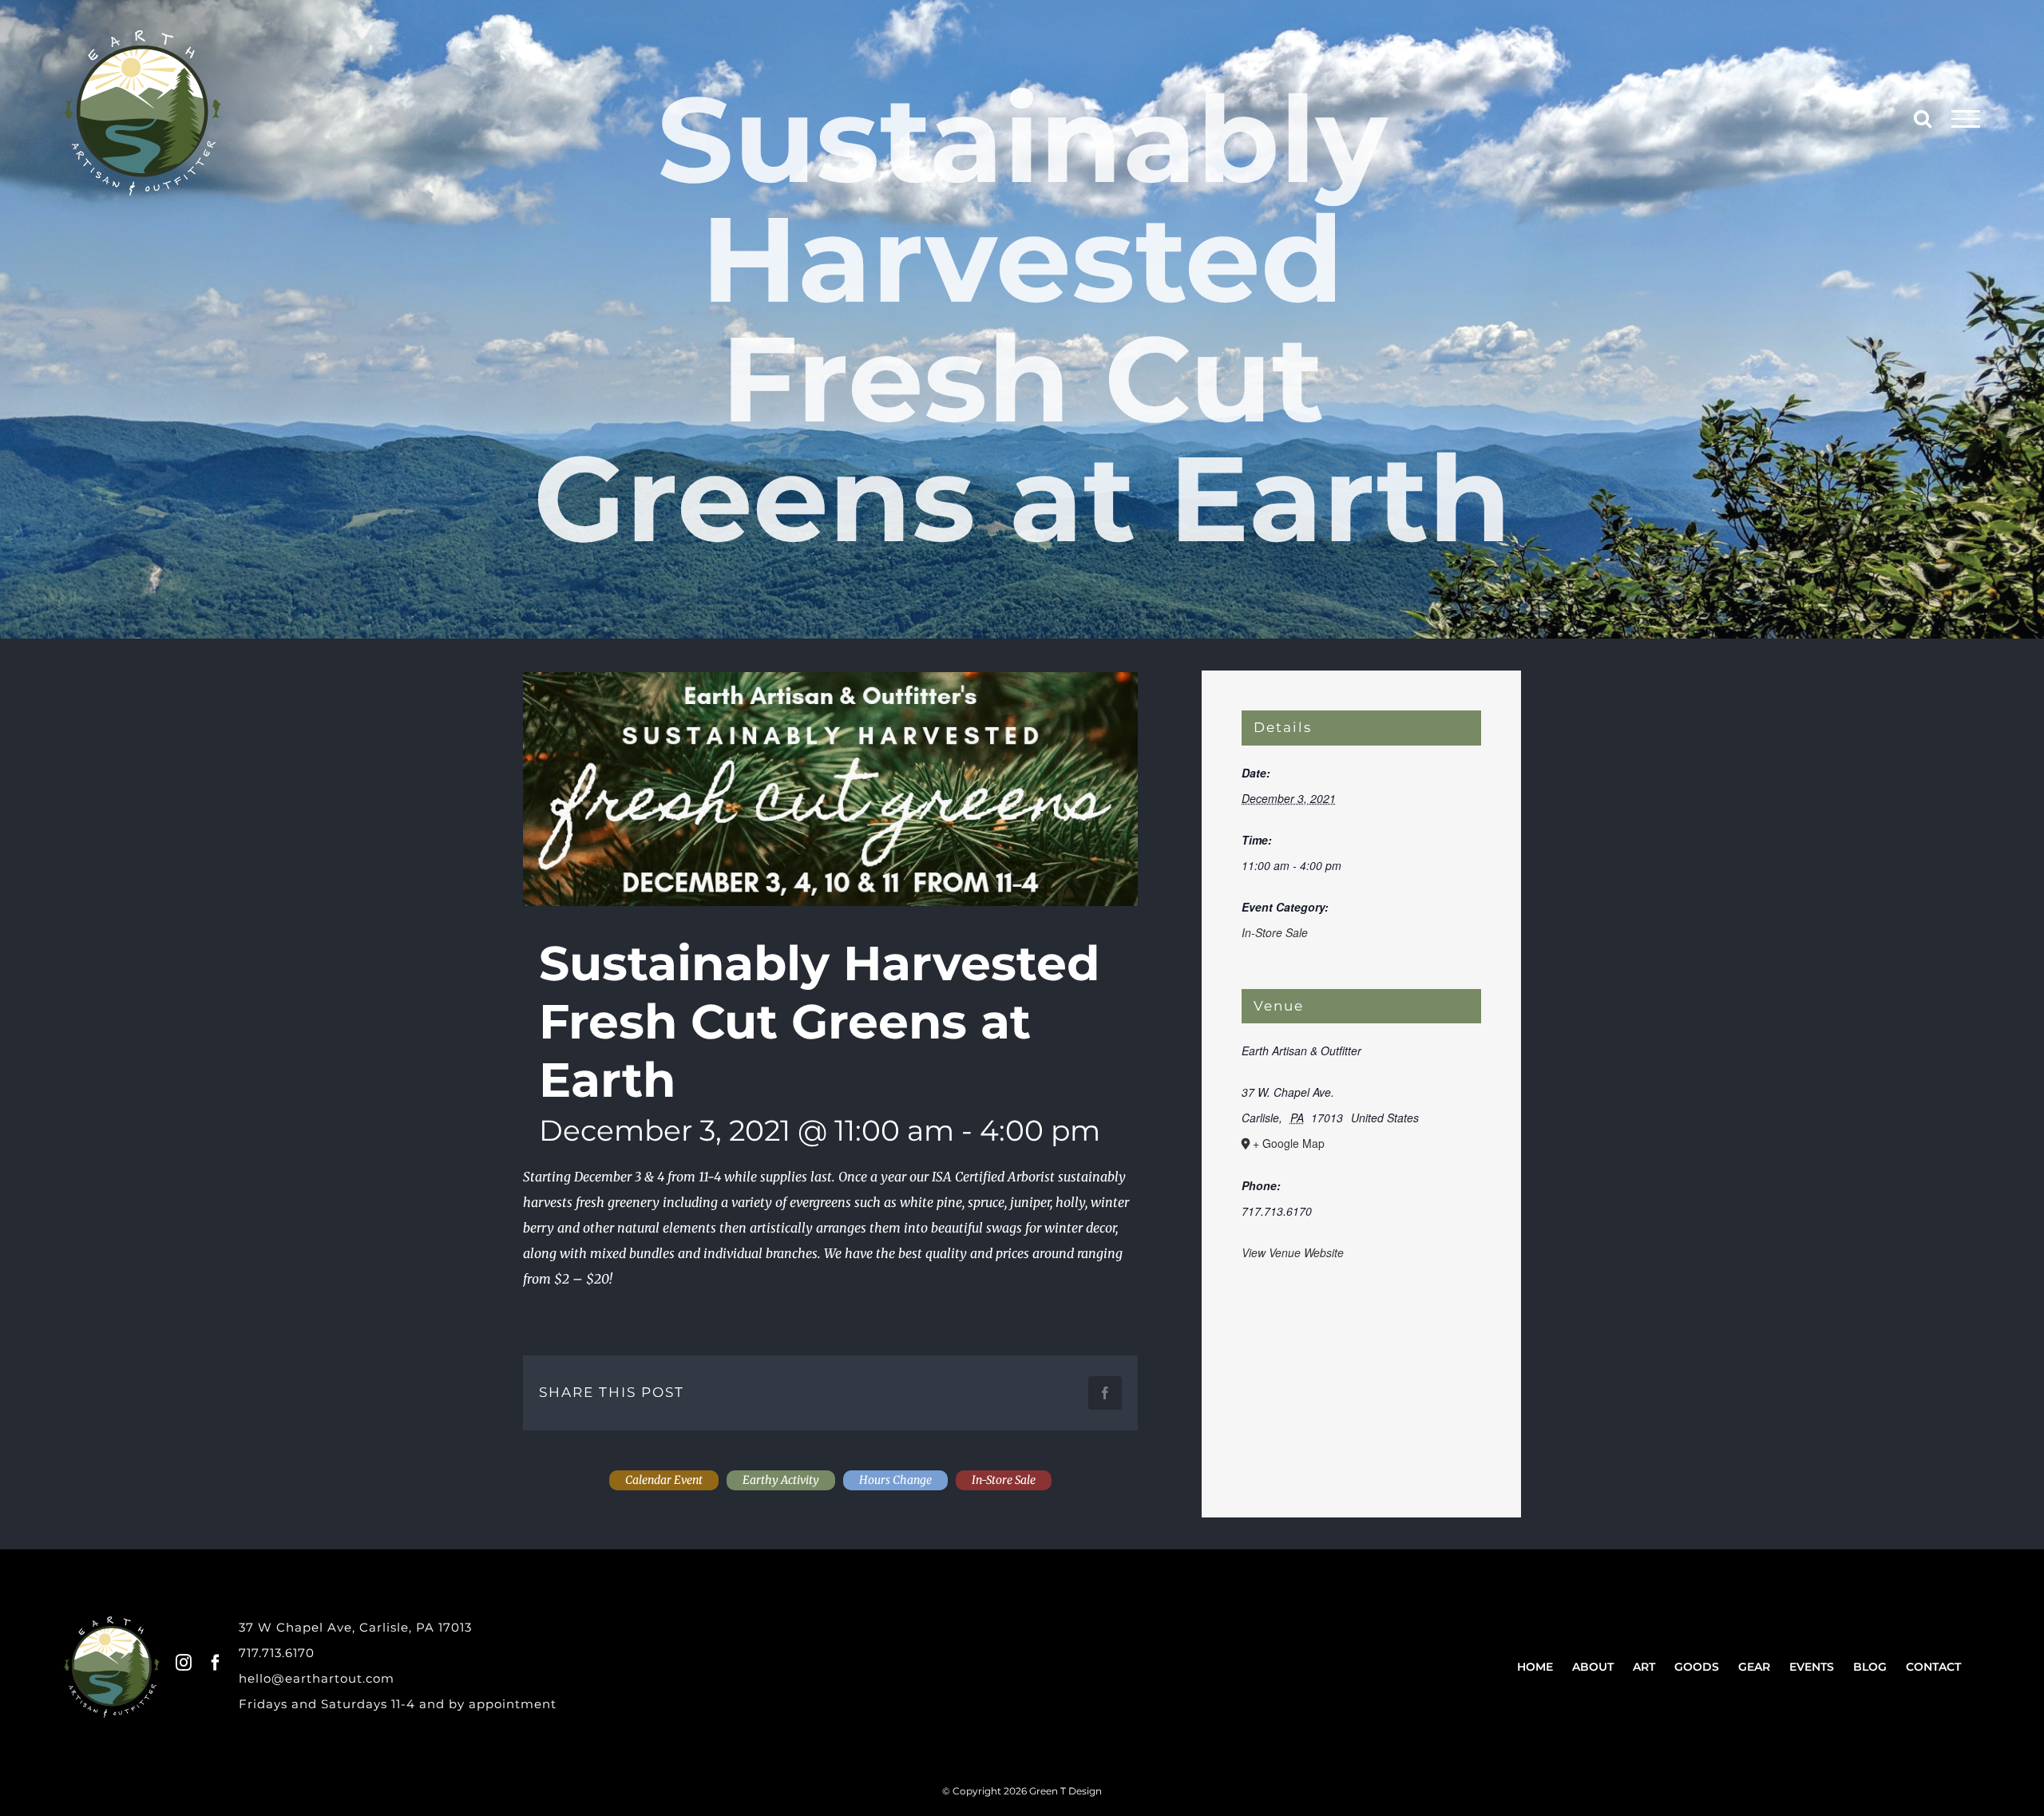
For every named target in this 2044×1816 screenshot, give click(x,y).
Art (1644, 1667)
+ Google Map (1289, 1143)
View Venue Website (1293, 1252)
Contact (1933, 1667)
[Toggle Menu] (1966, 119)
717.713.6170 (277, 1653)
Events (1812, 1667)
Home (1535, 1667)
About (1593, 1667)
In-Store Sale (1275, 932)
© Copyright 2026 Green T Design (1022, 1791)
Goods (1697, 1667)
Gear (1754, 1667)
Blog (1870, 1667)
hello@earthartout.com (317, 1678)
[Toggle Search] (1923, 118)
